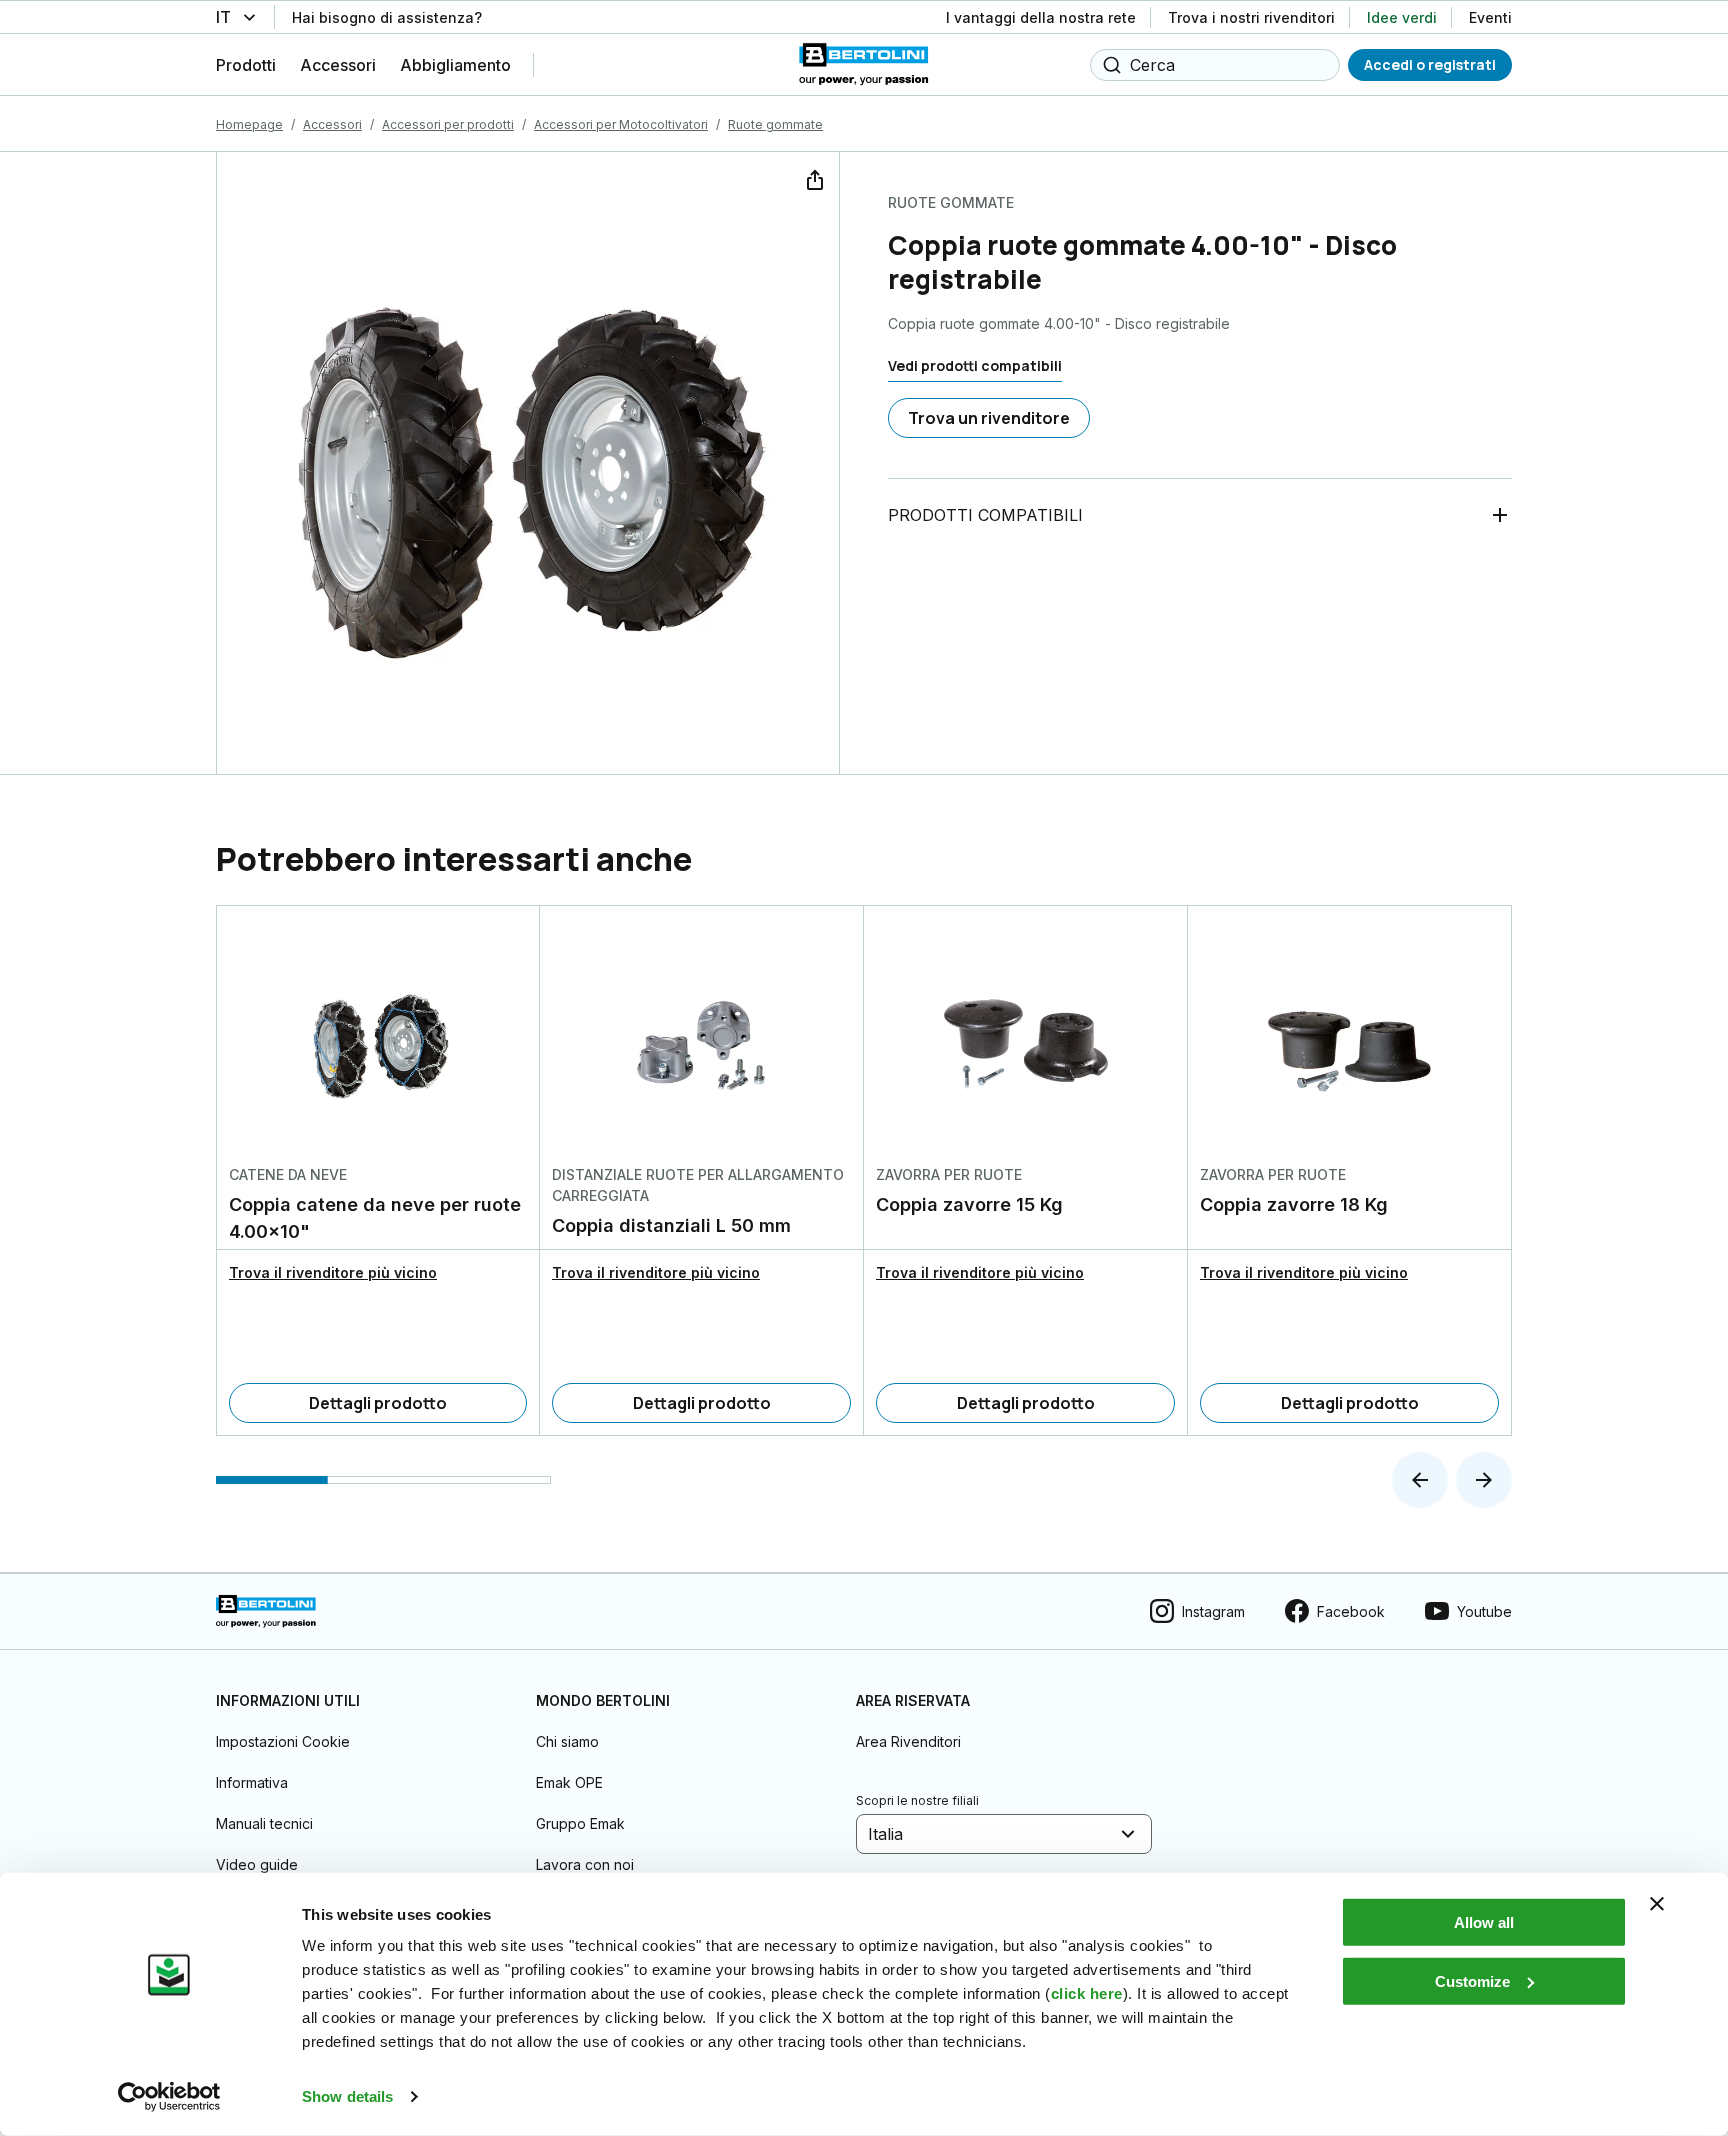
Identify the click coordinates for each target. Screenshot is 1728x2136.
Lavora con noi (585, 1864)
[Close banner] (1657, 1904)
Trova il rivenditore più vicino (333, 1272)
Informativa (252, 1782)
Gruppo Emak (580, 1823)
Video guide (257, 1864)
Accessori (332, 124)
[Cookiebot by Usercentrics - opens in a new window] (169, 2097)
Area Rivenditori (908, 1741)
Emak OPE (569, 1782)
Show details (347, 2096)
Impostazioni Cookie (283, 1741)
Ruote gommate (775, 124)
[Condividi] (813, 178)
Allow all (1484, 1922)
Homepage (249, 124)
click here (1087, 1993)
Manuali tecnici (264, 1823)
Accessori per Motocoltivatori (621, 124)
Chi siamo (567, 1741)
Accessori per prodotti (448, 124)
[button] (1420, 1480)
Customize (1472, 1980)
